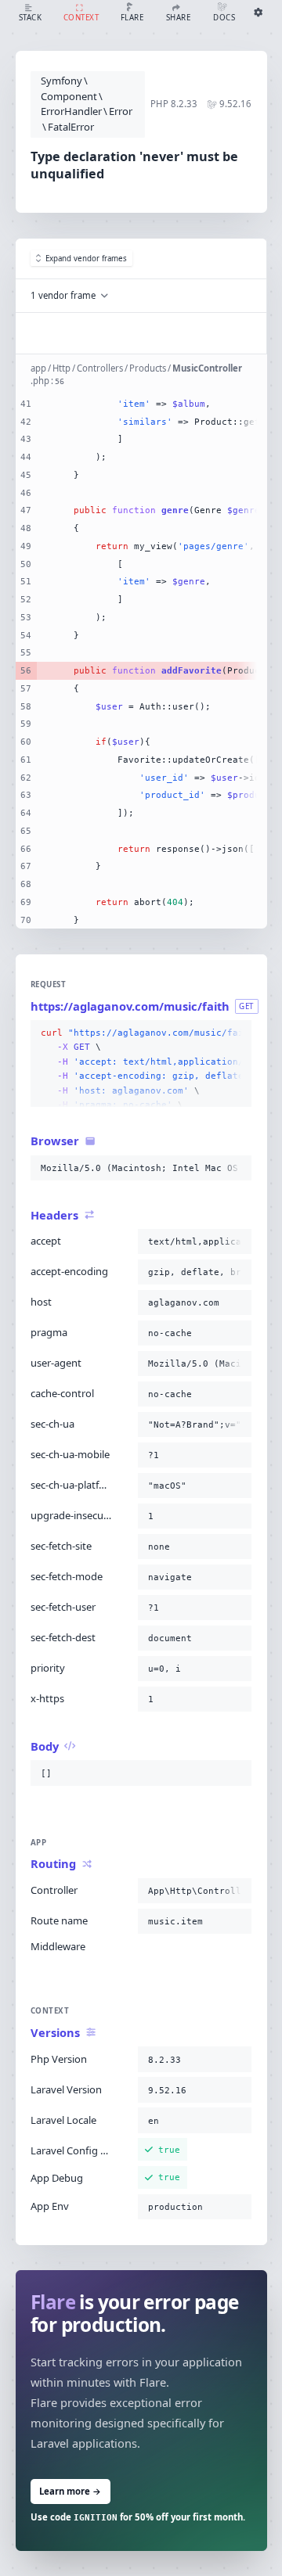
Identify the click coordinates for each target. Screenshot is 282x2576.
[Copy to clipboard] (237, 1033)
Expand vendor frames (86, 259)
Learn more (70, 2491)
